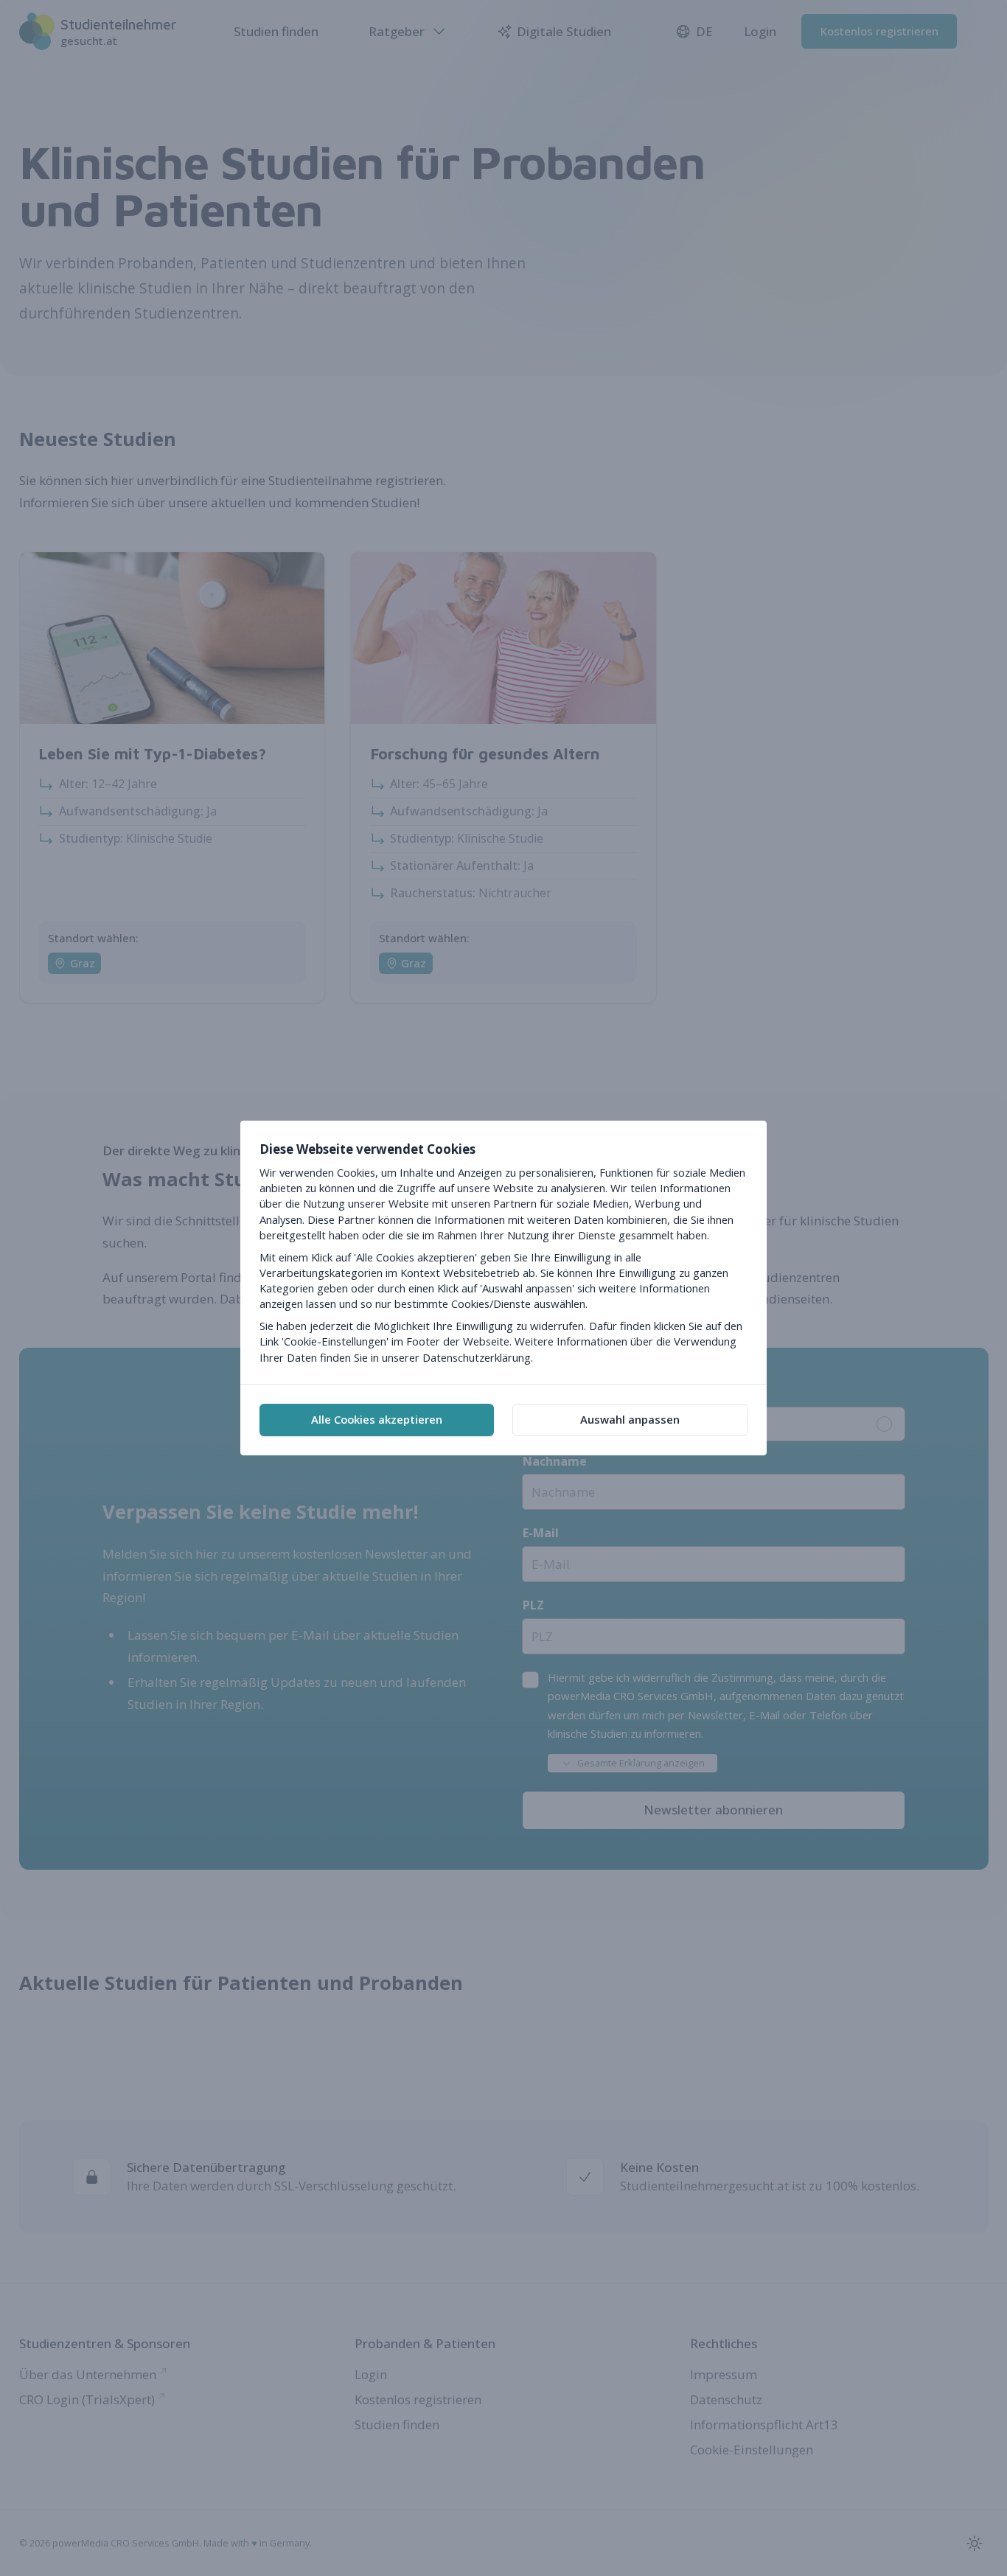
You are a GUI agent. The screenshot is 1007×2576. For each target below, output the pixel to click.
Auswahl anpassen (630, 1419)
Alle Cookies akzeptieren (377, 1419)
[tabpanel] (503, 1252)
